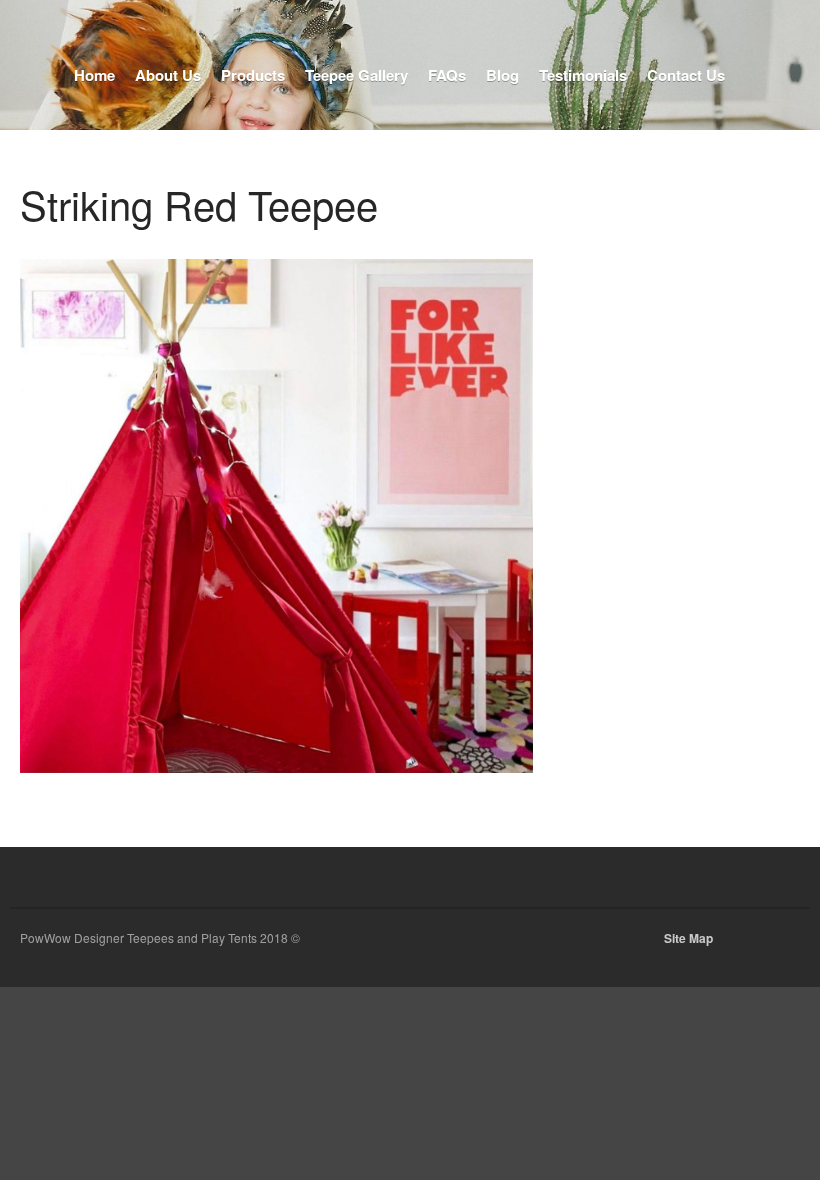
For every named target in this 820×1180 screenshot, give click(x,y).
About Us (168, 75)
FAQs (447, 75)
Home (94, 75)
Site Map (688, 938)
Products (253, 75)
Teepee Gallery (356, 75)
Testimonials (583, 75)
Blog (502, 75)
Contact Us (686, 75)
